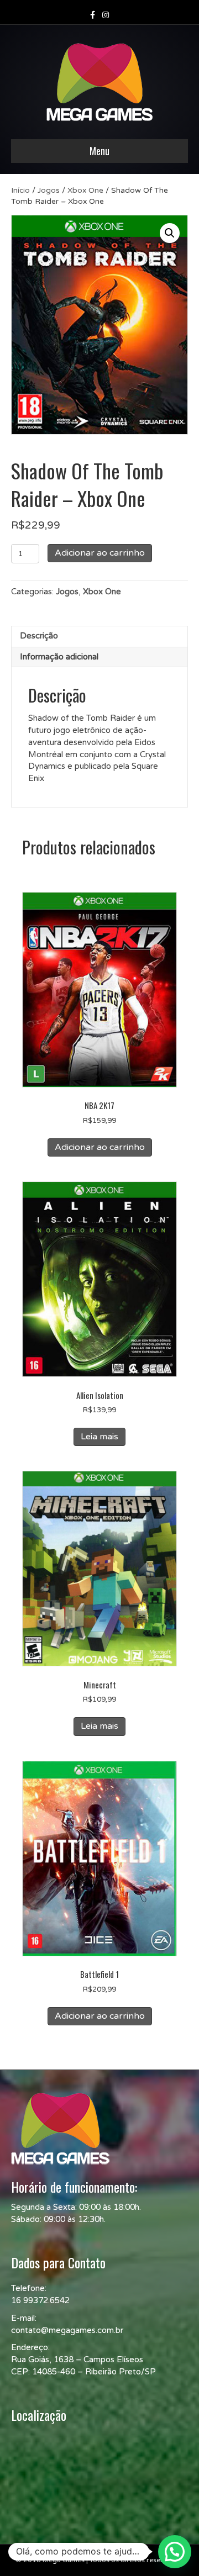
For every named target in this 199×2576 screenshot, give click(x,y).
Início (20, 190)
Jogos (49, 190)
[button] (170, 233)
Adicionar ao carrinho (100, 553)
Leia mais (99, 1437)
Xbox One (85, 190)
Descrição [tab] (39, 636)
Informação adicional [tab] (59, 657)
